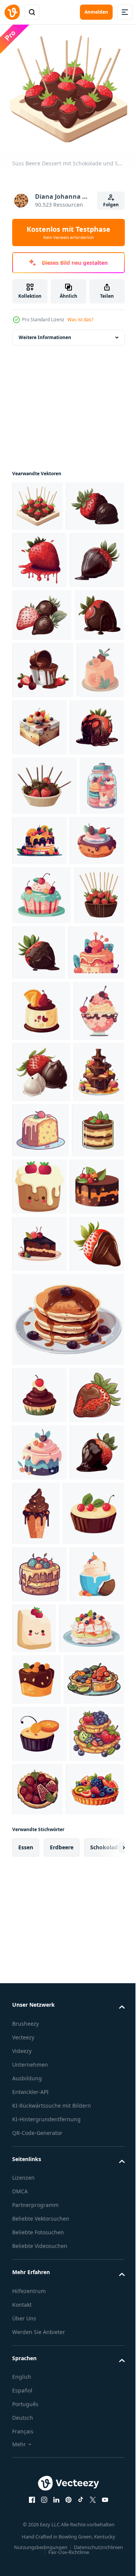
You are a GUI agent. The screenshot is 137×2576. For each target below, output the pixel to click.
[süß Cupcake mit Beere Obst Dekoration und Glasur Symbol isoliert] (41, 1167)
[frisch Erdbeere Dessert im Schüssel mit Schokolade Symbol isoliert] (45, 998)
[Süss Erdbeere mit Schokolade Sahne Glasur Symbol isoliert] (39, 940)
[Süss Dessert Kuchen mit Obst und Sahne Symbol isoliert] (41, 1583)
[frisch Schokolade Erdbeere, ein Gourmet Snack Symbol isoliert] (39, 2020)
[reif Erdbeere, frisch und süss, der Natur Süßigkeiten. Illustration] (39, 2135)
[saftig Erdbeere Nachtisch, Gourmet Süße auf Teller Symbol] (39, 605)
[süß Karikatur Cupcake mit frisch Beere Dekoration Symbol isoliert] (39, 1112)
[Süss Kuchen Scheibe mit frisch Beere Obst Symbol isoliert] (39, 2264)
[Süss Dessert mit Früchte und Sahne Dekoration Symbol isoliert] (87, 1053)
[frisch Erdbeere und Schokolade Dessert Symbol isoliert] (39, 1812)
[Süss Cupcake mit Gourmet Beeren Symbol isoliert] (39, 2077)
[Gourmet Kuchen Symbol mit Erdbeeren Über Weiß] (95, 1640)
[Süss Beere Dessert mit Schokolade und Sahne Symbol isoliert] (37, 501)
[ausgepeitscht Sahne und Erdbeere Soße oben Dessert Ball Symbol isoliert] (37, 1403)
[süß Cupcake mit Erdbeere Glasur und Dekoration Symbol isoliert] (39, 1963)
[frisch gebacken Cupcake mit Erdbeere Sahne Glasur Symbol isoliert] (43, 2203)
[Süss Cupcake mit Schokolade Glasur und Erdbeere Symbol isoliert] (37, 2426)
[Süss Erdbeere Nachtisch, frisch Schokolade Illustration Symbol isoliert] (41, 1464)
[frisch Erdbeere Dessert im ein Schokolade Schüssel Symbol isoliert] (37, 1226)
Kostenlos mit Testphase (68, 232)
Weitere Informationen (45, 332)
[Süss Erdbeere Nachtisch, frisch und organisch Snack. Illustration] (41, 551)
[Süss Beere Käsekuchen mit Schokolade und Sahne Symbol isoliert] (38, 1639)
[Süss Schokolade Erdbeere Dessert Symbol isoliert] (92, 1224)
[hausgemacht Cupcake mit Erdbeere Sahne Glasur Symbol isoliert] (40, 1284)
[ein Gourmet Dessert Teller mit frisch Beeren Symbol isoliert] (42, 2478)
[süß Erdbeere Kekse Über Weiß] (92, 2318)
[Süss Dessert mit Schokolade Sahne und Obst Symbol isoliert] (41, 1342)
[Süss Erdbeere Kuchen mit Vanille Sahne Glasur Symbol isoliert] (36, 882)
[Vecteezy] (12, 12)
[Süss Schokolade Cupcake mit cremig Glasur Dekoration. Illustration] (93, 2138)
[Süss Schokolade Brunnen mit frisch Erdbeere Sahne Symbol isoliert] (37, 1525)
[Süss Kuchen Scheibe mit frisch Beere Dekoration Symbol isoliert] (39, 1754)
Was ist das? (80, 320)
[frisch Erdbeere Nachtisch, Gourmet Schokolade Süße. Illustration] (39, 662)
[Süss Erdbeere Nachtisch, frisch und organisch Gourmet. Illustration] (42, 717)
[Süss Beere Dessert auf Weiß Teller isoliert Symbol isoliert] (90, 882)
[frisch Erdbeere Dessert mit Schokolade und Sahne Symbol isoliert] (43, 825)
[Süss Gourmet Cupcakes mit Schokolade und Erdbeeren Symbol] (34, 1058)
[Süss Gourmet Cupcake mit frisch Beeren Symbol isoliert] (39, 2532)
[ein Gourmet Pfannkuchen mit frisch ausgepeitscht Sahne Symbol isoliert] (45, 2375)
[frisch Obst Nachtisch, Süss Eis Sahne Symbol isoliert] (39, 2321)
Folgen (111, 205)
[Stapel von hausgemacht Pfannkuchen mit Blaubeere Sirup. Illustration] (67, 1887)
